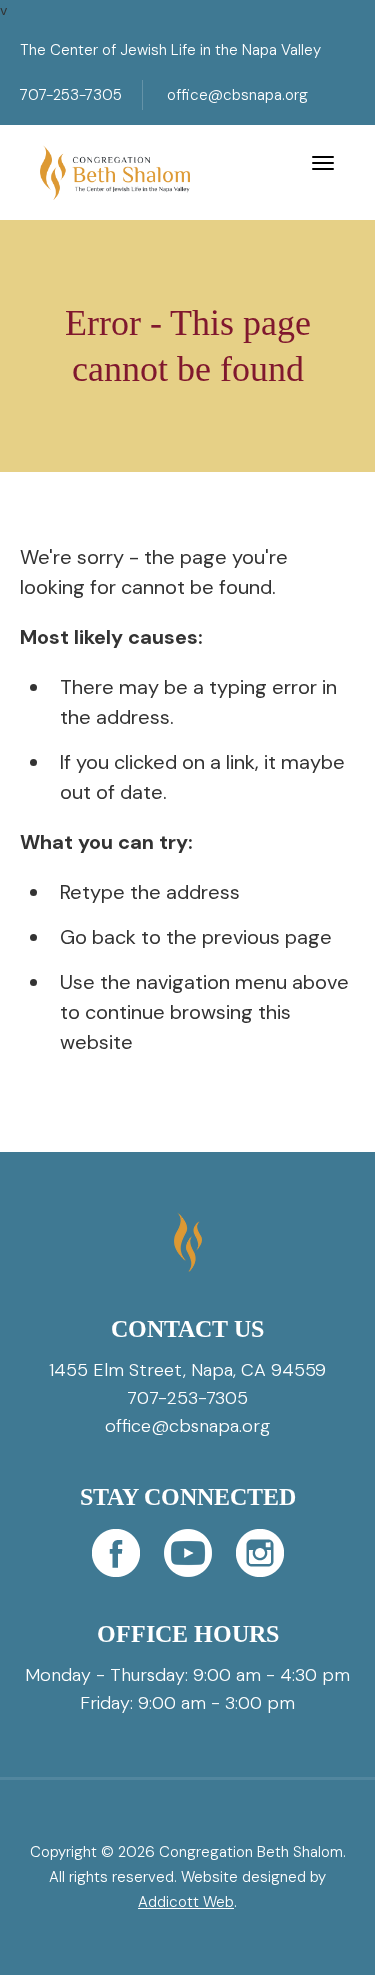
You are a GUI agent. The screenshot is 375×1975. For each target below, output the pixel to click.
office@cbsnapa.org (237, 95)
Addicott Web (186, 1902)
